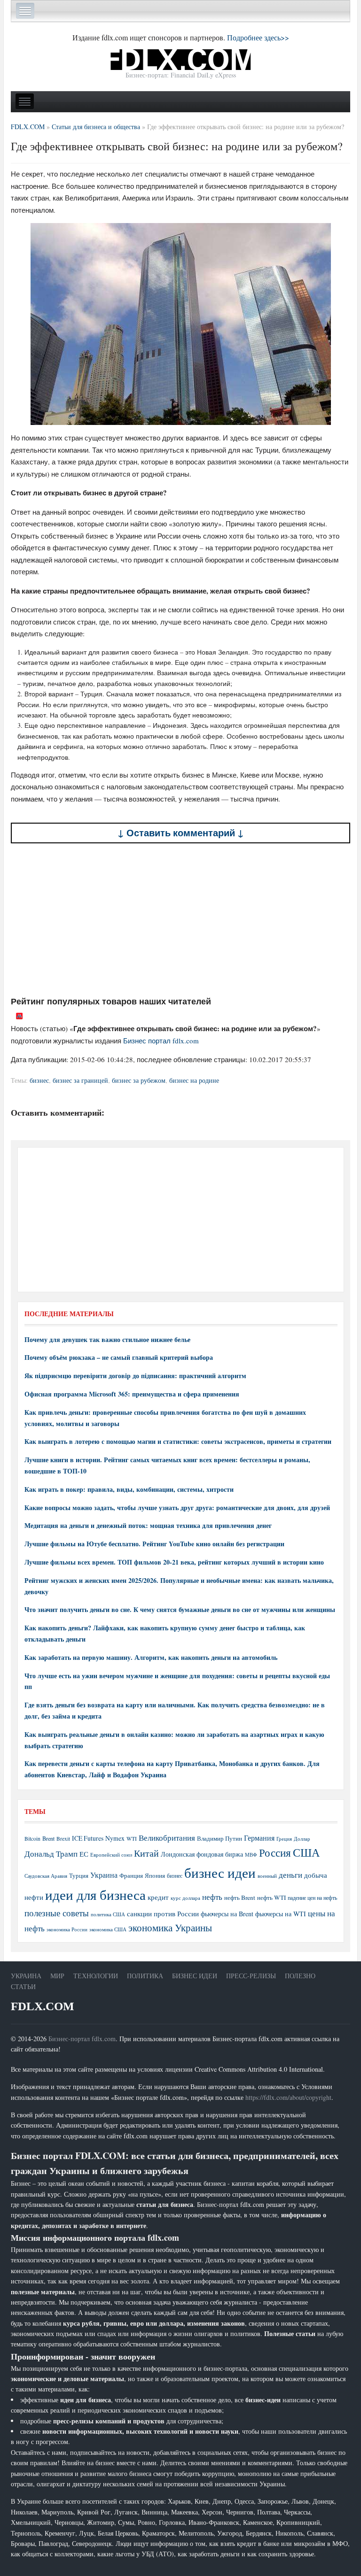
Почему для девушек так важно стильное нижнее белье (107, 1339)
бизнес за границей (80, 1080)
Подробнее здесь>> (258, 37)
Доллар (302, 1839)
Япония (155, 1875)
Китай (146, 1853)
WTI (132, 1838)
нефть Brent (240, 1897)
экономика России (67, 1929)
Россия (275, 1853)
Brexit (63, 1839)
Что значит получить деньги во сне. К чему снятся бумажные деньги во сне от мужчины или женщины (180, 1609)
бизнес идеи (220, 1872)
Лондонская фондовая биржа (202, 1854)
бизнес (39, 1080)
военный (267, 1876)
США (306, 1852)
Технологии (96, 1976)
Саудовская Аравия (46, 1876)
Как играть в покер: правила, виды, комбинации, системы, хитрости (129, 1489)
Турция (79, 1876)
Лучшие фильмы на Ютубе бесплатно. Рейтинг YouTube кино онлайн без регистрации (154, 1544)
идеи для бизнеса (95, 1894)
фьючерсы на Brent (227, 1914)
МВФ (251, 1855)
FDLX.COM (43, 2006)
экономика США (108, 1929)
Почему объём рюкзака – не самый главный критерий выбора (119, 1357)
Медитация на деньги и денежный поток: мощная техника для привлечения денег (148, 1525)
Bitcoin (32, 1839)
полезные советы (57, 1913)
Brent (48, 1838)
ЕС (84, 1854)
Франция (131, 1876)
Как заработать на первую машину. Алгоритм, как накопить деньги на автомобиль (151, 1657)
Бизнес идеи (195, 1976)
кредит (158, 1897)
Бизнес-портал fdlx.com (82, 2039)
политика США (108, 1914)
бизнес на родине (194, 1080)
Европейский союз (111, 1855)
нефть (212, 1897)
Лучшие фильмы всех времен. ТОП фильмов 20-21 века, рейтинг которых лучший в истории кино (174, 1562)
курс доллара (185, 1898)
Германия (259, 1838)
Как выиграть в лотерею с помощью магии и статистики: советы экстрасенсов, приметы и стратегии (178, 1441)
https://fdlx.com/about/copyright (288, 2097)
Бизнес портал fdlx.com (161, 1041)
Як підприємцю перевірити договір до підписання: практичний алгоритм (135, 1376)
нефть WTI (271, 1897)
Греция (284, 1839)
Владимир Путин (220, 1838)
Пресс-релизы (251, 1976)
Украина (104, 1875)
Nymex (115, 1838)
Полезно (300, 1976)
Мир (57, 1976)
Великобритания (167, 1838)
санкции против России (163, 1913)
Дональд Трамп (51, 1854)
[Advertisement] (180, 919)
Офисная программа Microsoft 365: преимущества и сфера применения (132, 1394)
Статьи (23, 1986)
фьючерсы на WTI (281, 1914)
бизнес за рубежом (139, 1080)
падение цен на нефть (312, 1898)
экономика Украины (170, 1928)
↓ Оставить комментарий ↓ (181, 833)
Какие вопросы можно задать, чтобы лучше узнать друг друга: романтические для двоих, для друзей (177, 1508)
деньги (290, 1875)
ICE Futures (88, 1838)
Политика (145, 1976)
